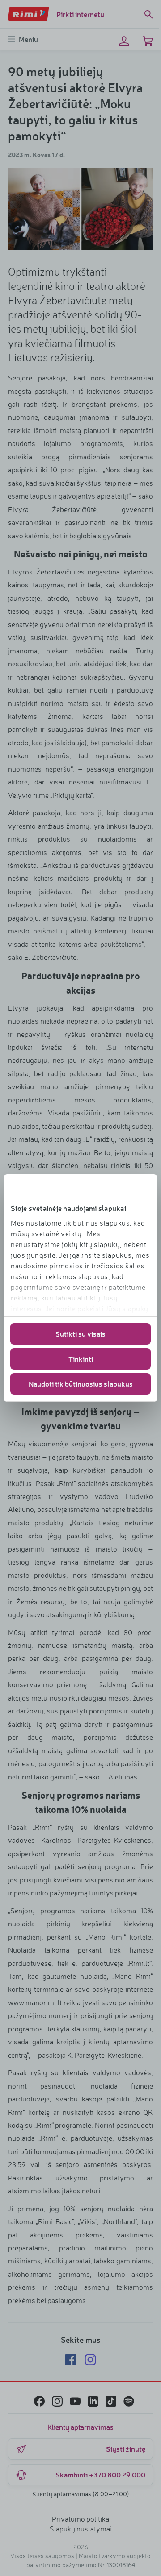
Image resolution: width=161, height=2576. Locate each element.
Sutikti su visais (80, 1334)
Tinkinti (81, 1359)
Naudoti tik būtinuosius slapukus (81, 1384)
